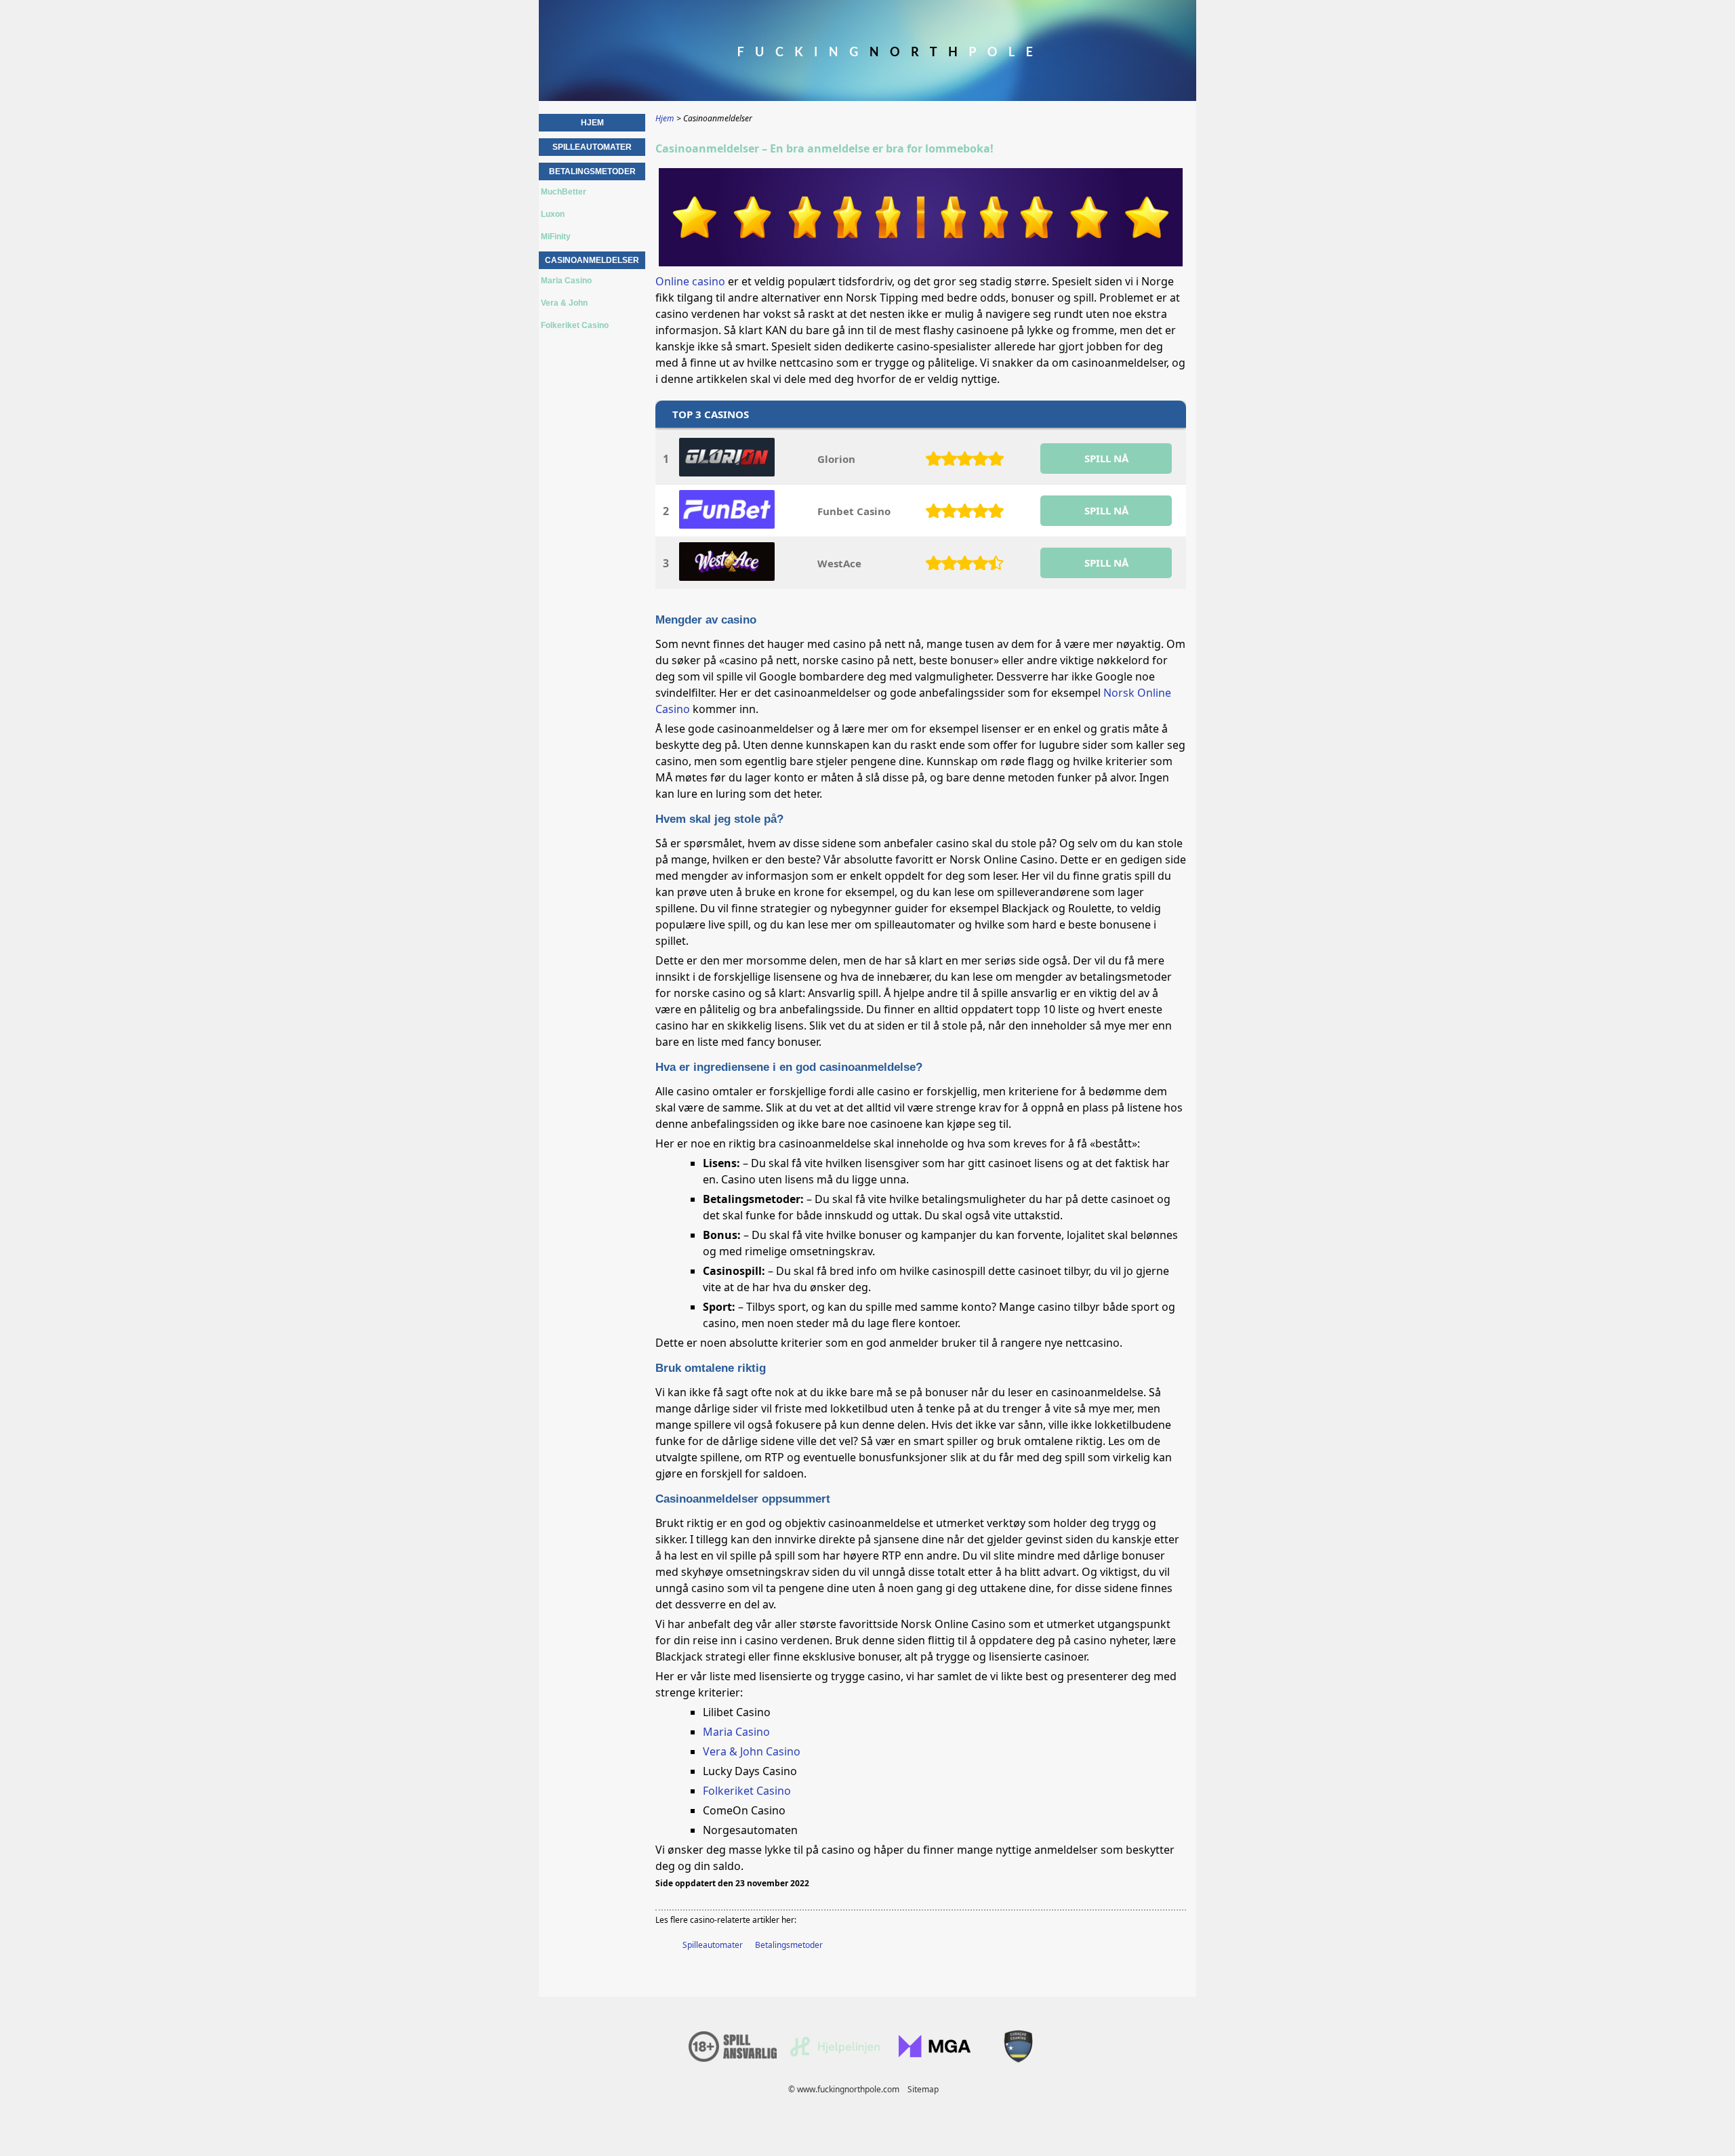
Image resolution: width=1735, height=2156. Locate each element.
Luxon (553, 214)
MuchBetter (564, 192)
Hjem (592, 123)
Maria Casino (736, 1732)
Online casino (690, 281)
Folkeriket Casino (747, 1791)
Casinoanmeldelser (592, 260)
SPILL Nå (1106, 458)
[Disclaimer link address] (835, 2053)
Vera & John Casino (752, 1751)
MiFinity (556, 237)
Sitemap (923, 2089)
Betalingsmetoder (789, 1945)
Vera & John (564, 303)
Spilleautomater (713, 1945)
